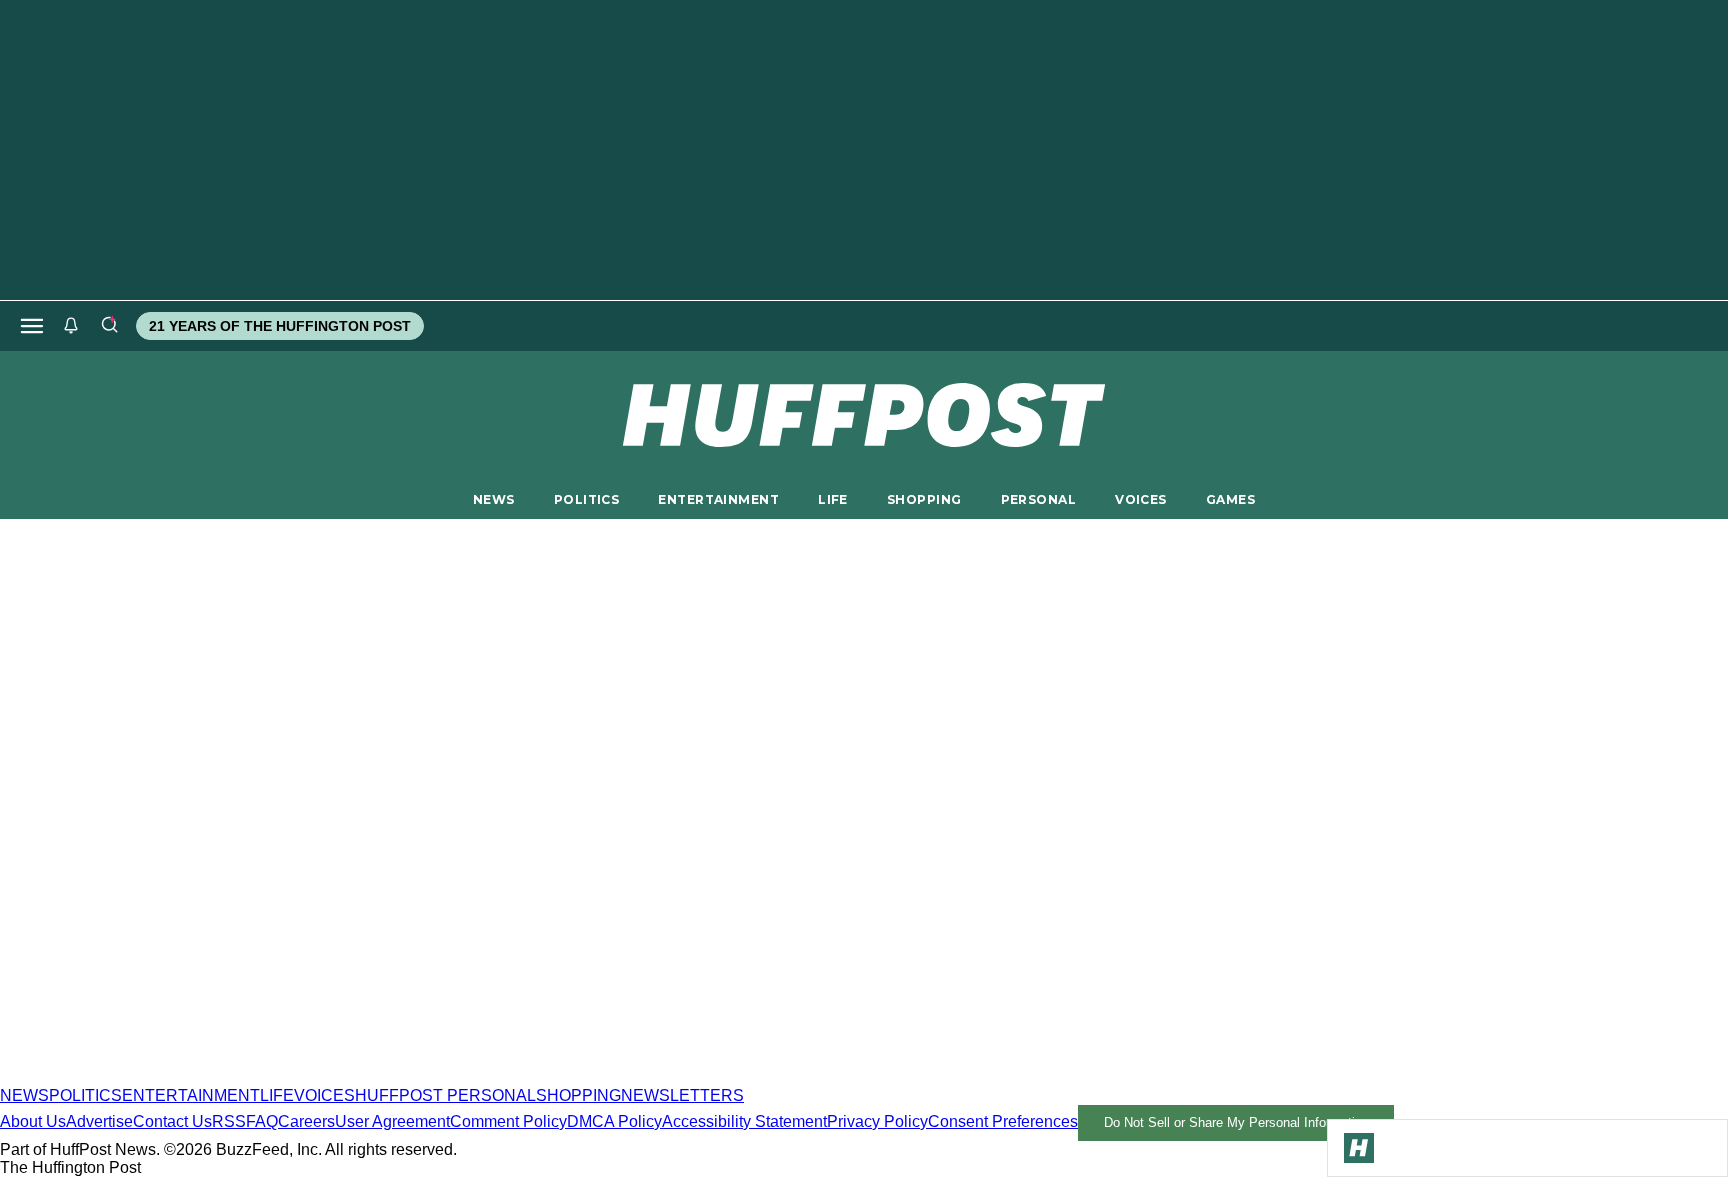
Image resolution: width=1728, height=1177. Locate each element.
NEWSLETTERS (682, 1095)
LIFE (833, 499)
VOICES (1141, 499)
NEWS (494, 499)
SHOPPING (924, 499)
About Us (33, 1121)
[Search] (109, 326)
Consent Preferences (1003, 1121)
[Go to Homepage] (1359, 1148)
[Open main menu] (32, 326)
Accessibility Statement (744, 1121)
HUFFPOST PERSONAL (445, 1095)
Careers (306, 1121)
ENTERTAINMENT (718, 499)
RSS (229, 1121)
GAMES (1230, 499)
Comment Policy (508, 1121)
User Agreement (392, 1121)
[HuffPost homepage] (257, 1077)
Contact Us (172, 1121)
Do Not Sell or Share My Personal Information (1236, 1122)
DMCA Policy (614, 1121)
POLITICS (586, 499)
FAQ (262, 1121)
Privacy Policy (877, 1121)
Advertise (99, 1121)
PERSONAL (1038, 499)
